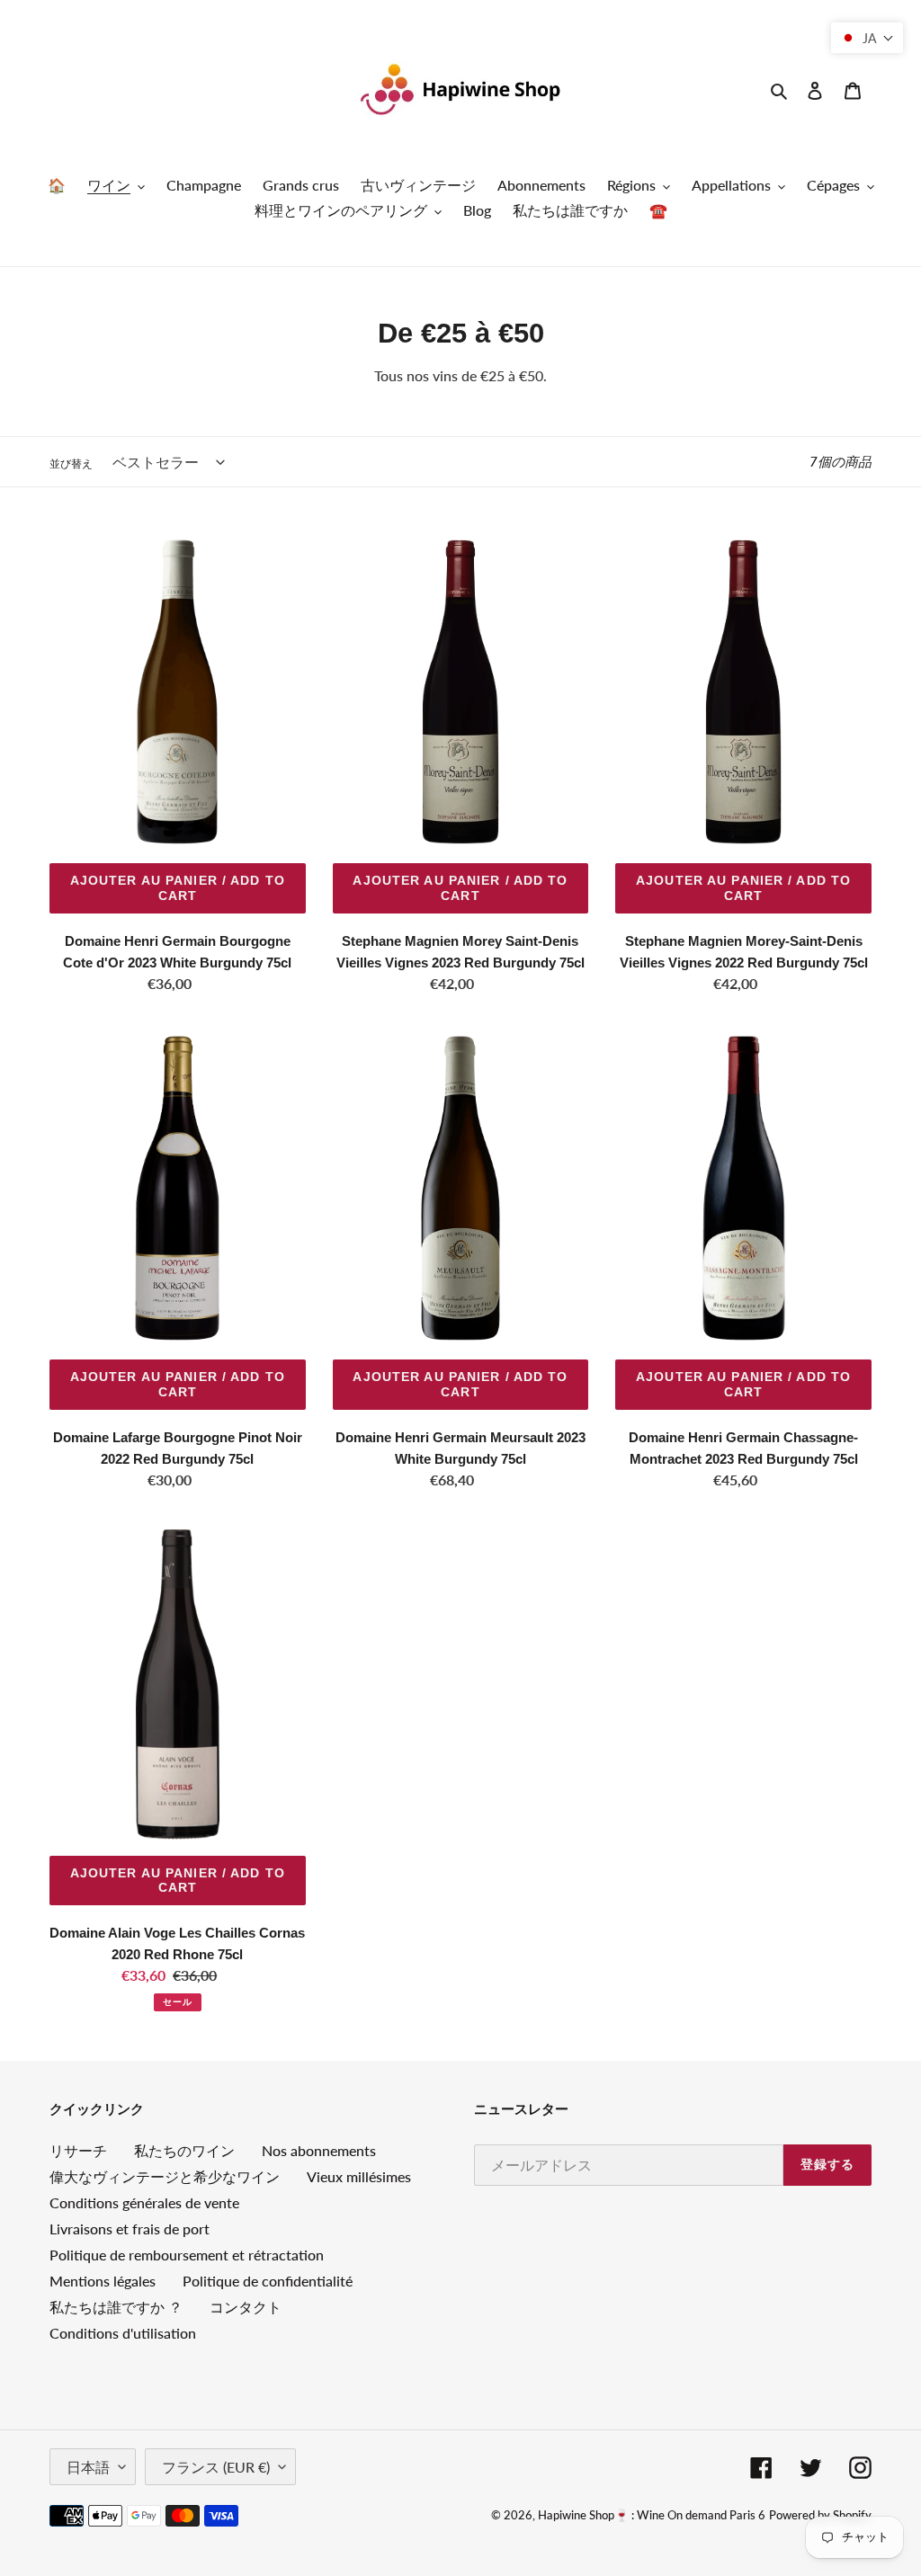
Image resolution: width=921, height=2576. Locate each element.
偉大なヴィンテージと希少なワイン (165, 2176)
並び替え (71, 464)
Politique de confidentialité (268, 2281)
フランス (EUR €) (216, 2467)
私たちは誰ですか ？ (116, 2307)
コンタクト (246, 2307)
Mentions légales (103, 2281)
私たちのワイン (184, 2150)
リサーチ (78, 2150)
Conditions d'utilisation (123, 2333)
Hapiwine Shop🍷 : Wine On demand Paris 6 (652, 2515)
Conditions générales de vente (144, 2202)
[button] (867, 38)
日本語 (88, 2467)
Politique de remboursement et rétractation (187, 2255)
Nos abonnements (319, 2150)
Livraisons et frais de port (130, 2228)
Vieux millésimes (359, 2176)
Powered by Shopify (820, 2515)
